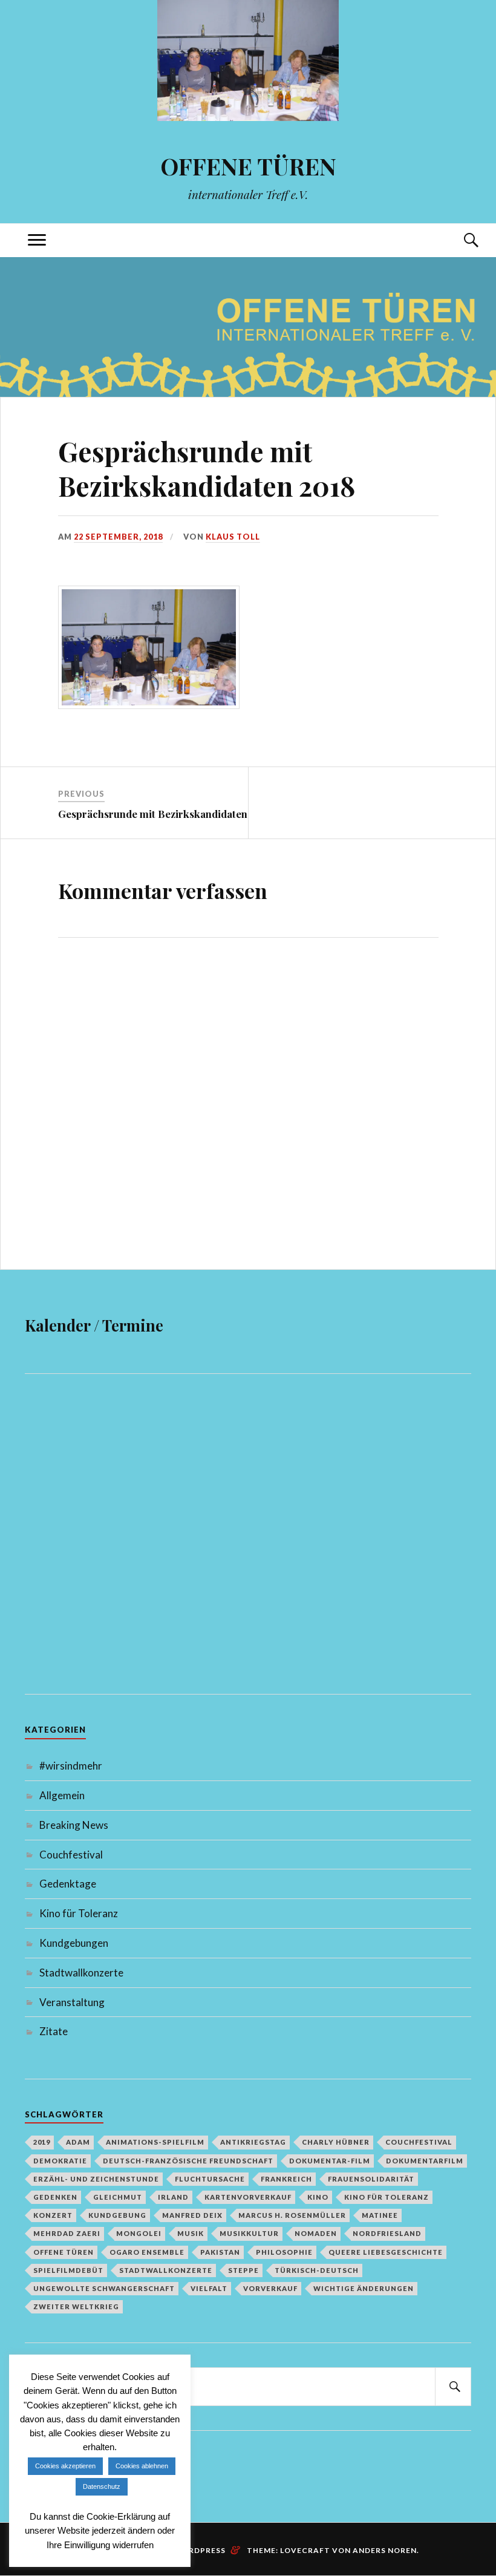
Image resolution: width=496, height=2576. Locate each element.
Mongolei (139, 2233)
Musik (191, 2233)
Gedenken (55, 2197)
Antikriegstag (253, 2142)
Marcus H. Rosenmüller (292, 2215)
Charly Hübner (336, 2142)
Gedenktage (68, 1884)
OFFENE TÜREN (248, 166)
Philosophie (284, 2252)
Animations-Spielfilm (155, 2142)
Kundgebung (117, 2215)
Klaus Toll (233, 537)
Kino (318, 2197)
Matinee (380, 2215)
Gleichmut (118, 2197)
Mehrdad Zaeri (67, 2233)
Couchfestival (71, 1855)
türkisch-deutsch (317, 2270)
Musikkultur (249, 2233)
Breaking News (74, 1825)
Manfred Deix (192, 2215)
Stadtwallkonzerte (81, 1973)
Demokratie (60, 2161)
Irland (173, 2197)
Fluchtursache (210, 2179)
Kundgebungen (74, 1943)
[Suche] (459, 240)
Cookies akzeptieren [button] (65, 2466)
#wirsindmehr (71, 1766)
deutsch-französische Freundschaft (188, 2161)
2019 (42, 2142)
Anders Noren (385, 2550)
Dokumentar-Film (330, 2161)
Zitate (54, 2031)
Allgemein (62, 1795)
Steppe (243, 2270)
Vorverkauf (270, 2288)
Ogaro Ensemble (147, 2252)
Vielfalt (209, 2288)
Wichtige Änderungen (364, 2288)
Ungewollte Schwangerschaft (104, 2288)
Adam (78, 2142)
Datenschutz (102, 2486)
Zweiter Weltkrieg (76, 2306)
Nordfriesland (387, 2233)
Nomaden (316, 2233)
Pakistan (220, 2252)
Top (458, 2444)
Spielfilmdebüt (68, 2270)
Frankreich (286, 2179)
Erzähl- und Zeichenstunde (96, 2179)
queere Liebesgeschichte (386, 2252)
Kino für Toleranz (79, 1913)
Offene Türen (64, 2252)
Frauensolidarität (371, 2179)
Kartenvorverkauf (248, 2197)
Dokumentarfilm (425, 2161)
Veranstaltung (72, 2002)
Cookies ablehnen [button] (142, 2466)
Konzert (53, 2215)
